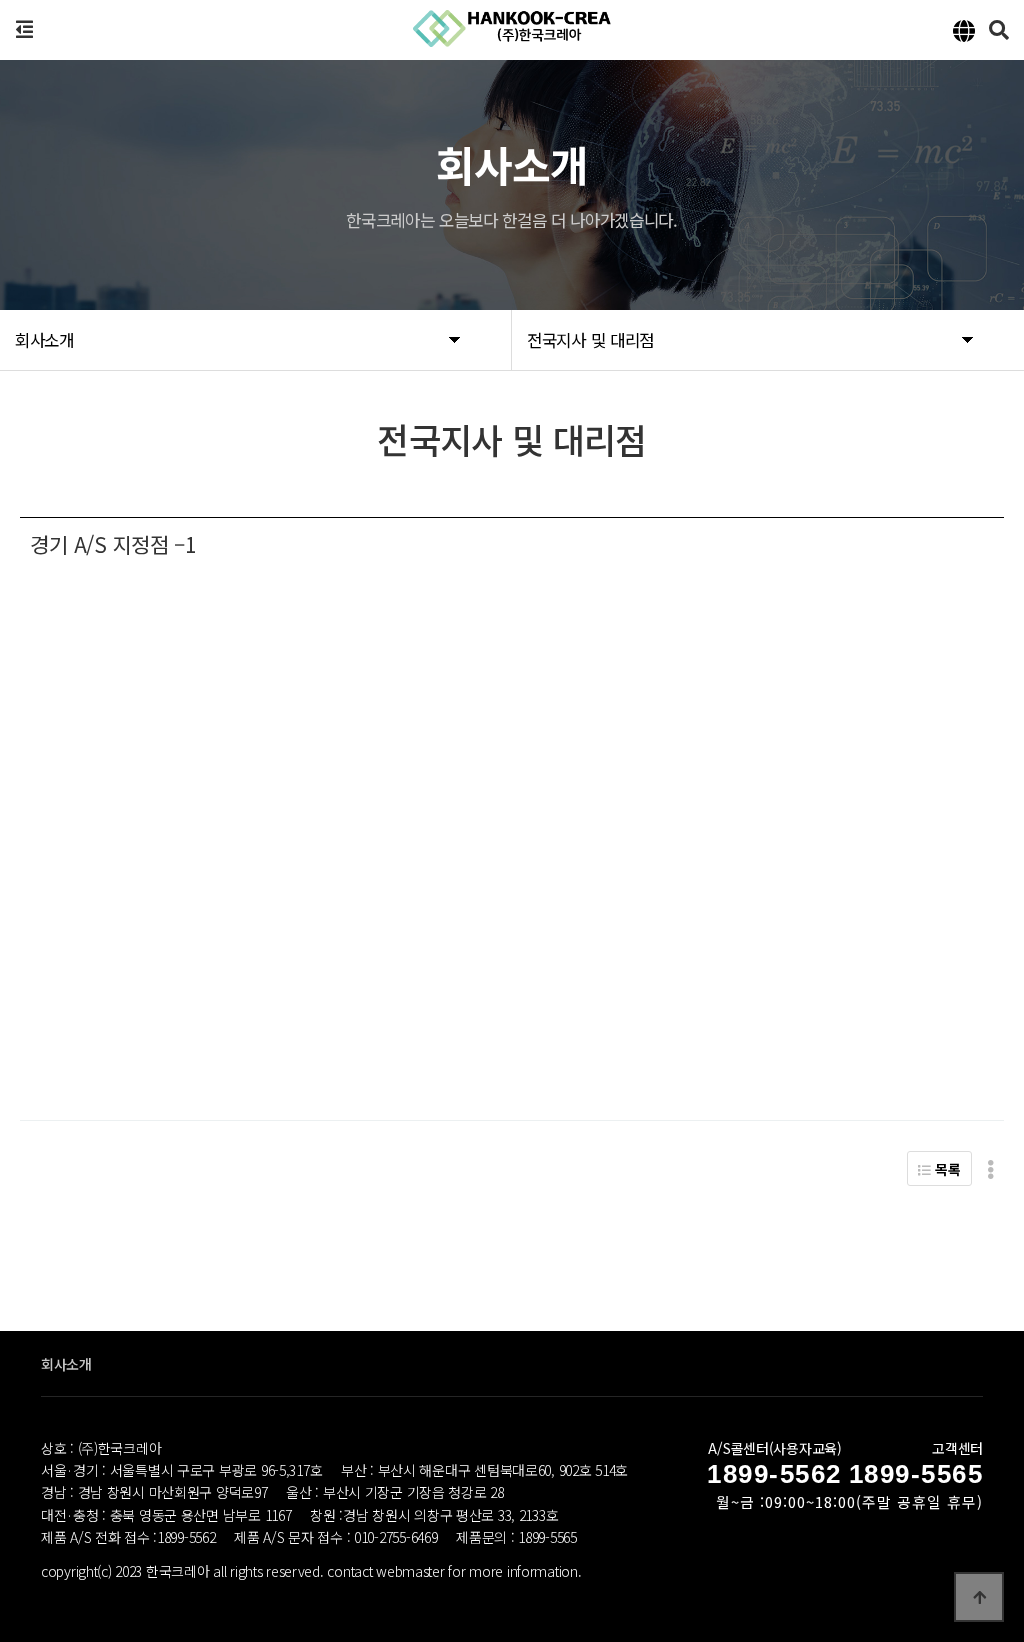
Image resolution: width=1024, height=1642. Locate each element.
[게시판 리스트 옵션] (990, 1168)
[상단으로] (979, 1597)
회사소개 (66, 1364)
